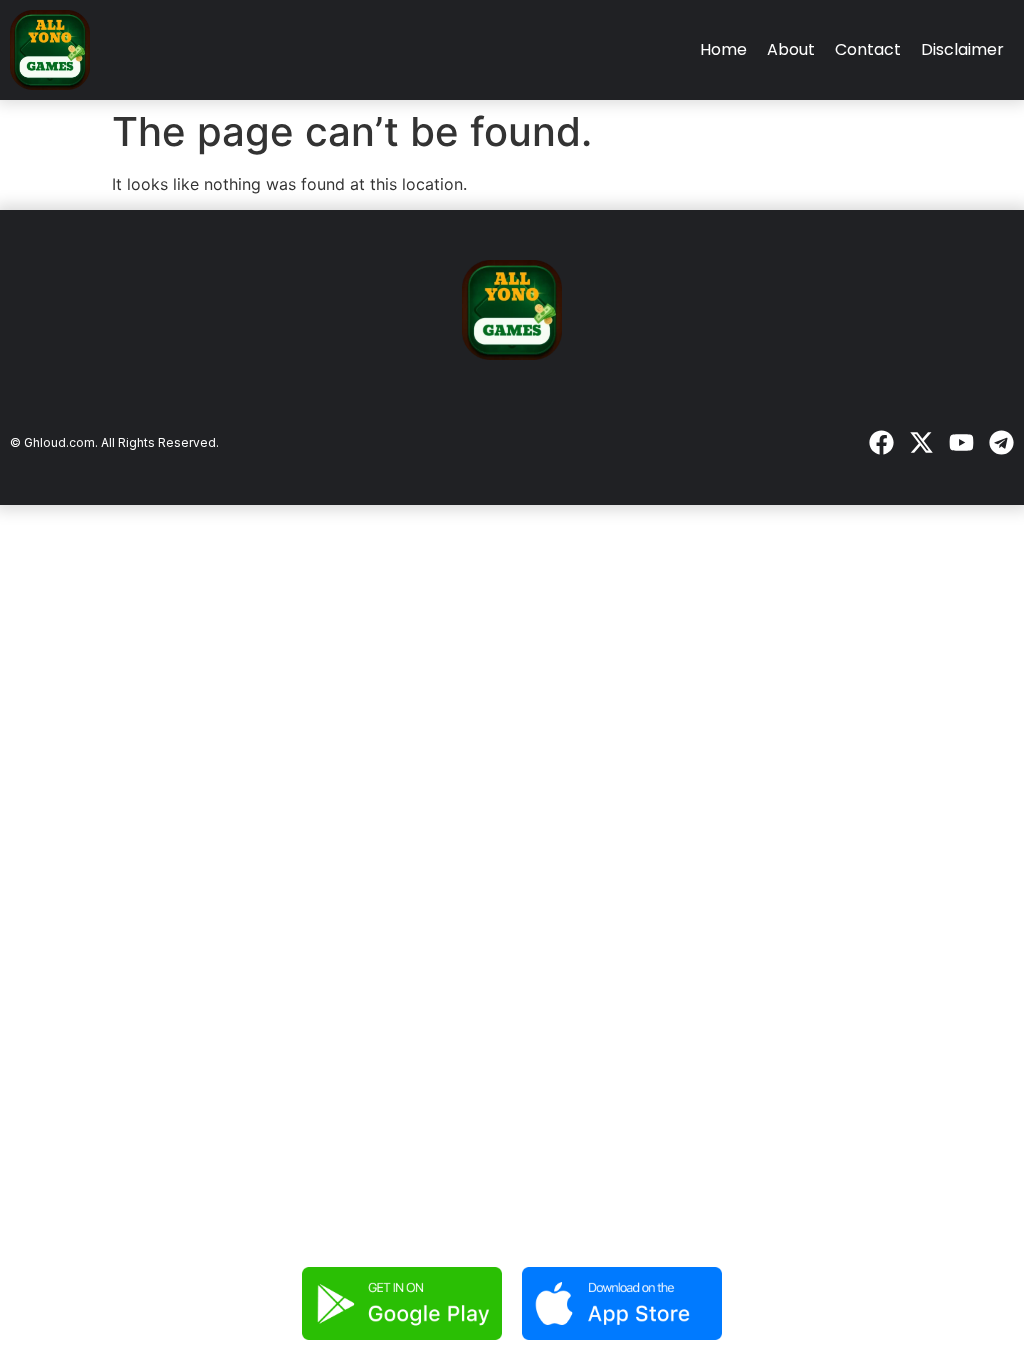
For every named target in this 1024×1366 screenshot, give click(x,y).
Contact (868, 49)
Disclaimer (962, 49)
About (791, 49)
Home (723, 49)
